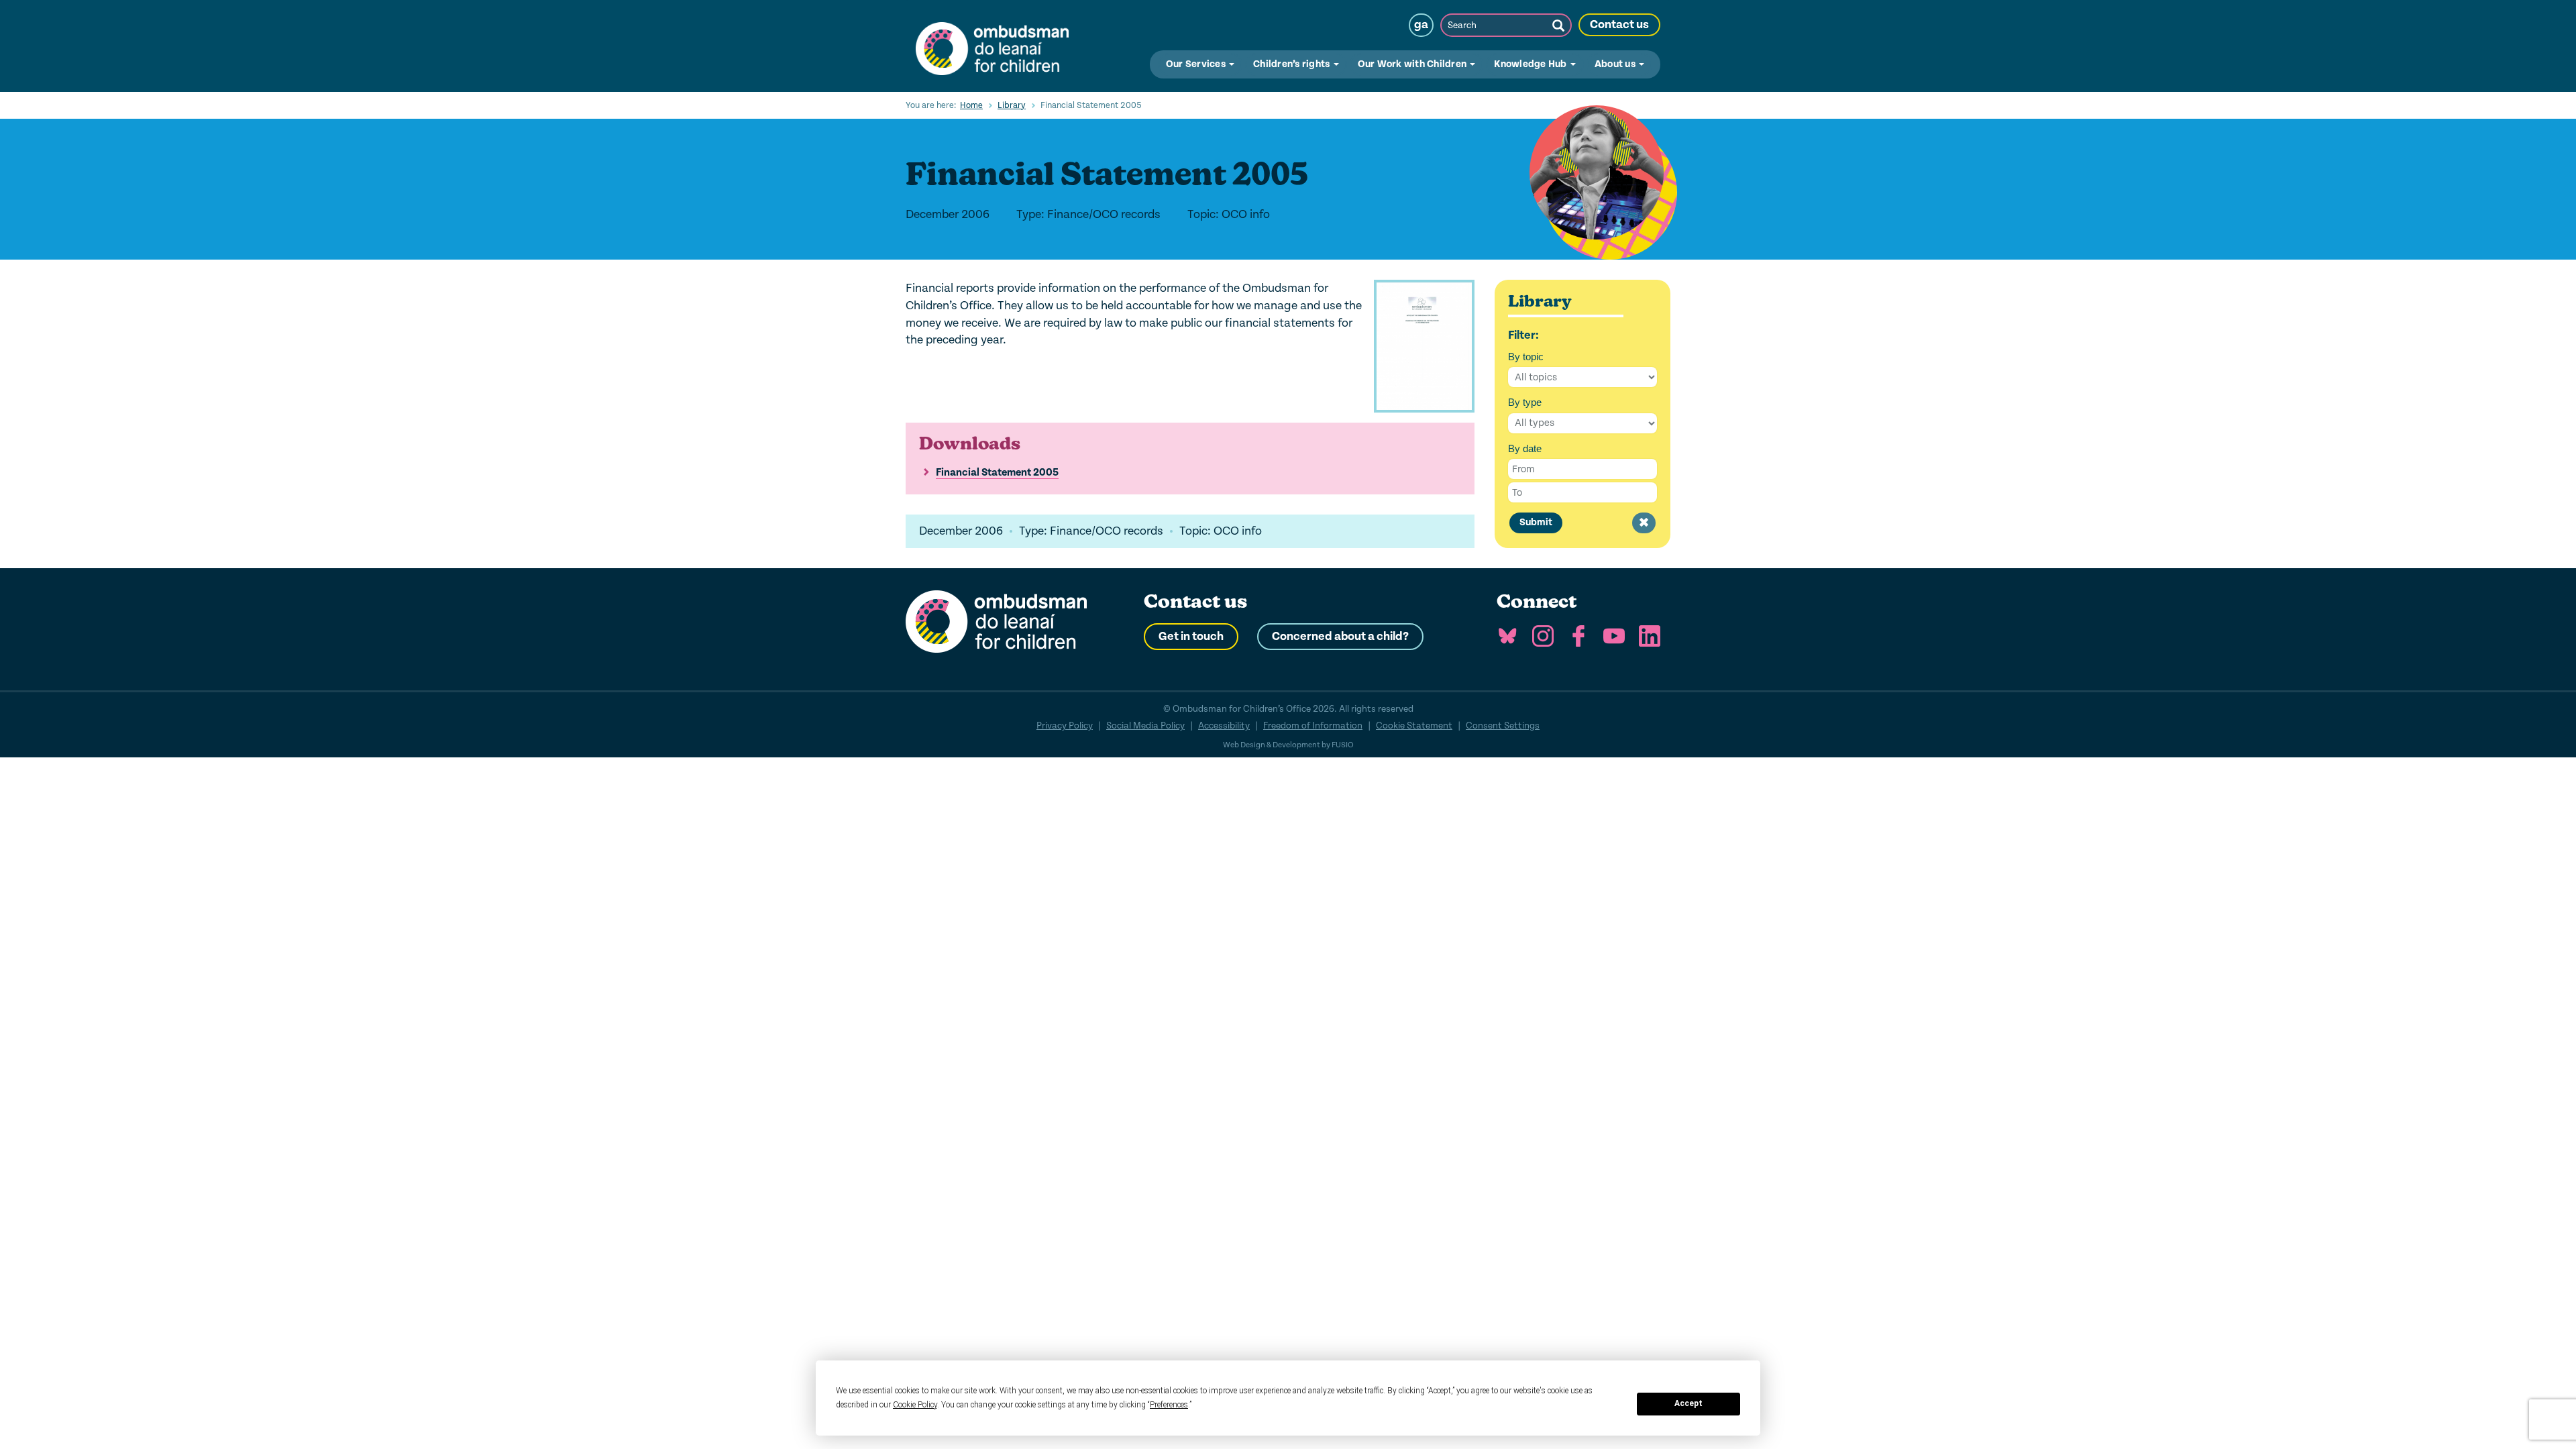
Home (971, 105)
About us (1616, 64)
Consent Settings (1503, 726)
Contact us (1619, 25)
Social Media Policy (1145, 726)
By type (1525, 402)
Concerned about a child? (1340, 637)
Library (1012, 105)
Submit (1536, 522)
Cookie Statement (1414, 726)
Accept (1688, 1403)
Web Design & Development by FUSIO (1288, 745)
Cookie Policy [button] (915, 1405)
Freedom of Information (1313, 726)
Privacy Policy (1065, 726)
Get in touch (1191, 637)
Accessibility (1224, 726)
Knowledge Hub (1532, 64)
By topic (1526, 357)
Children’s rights (1293, 64)
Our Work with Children (1413, 64)
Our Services (1197, 64)
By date (1525, 448)
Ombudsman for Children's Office (992, 46)
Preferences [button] (1169, 1405)
